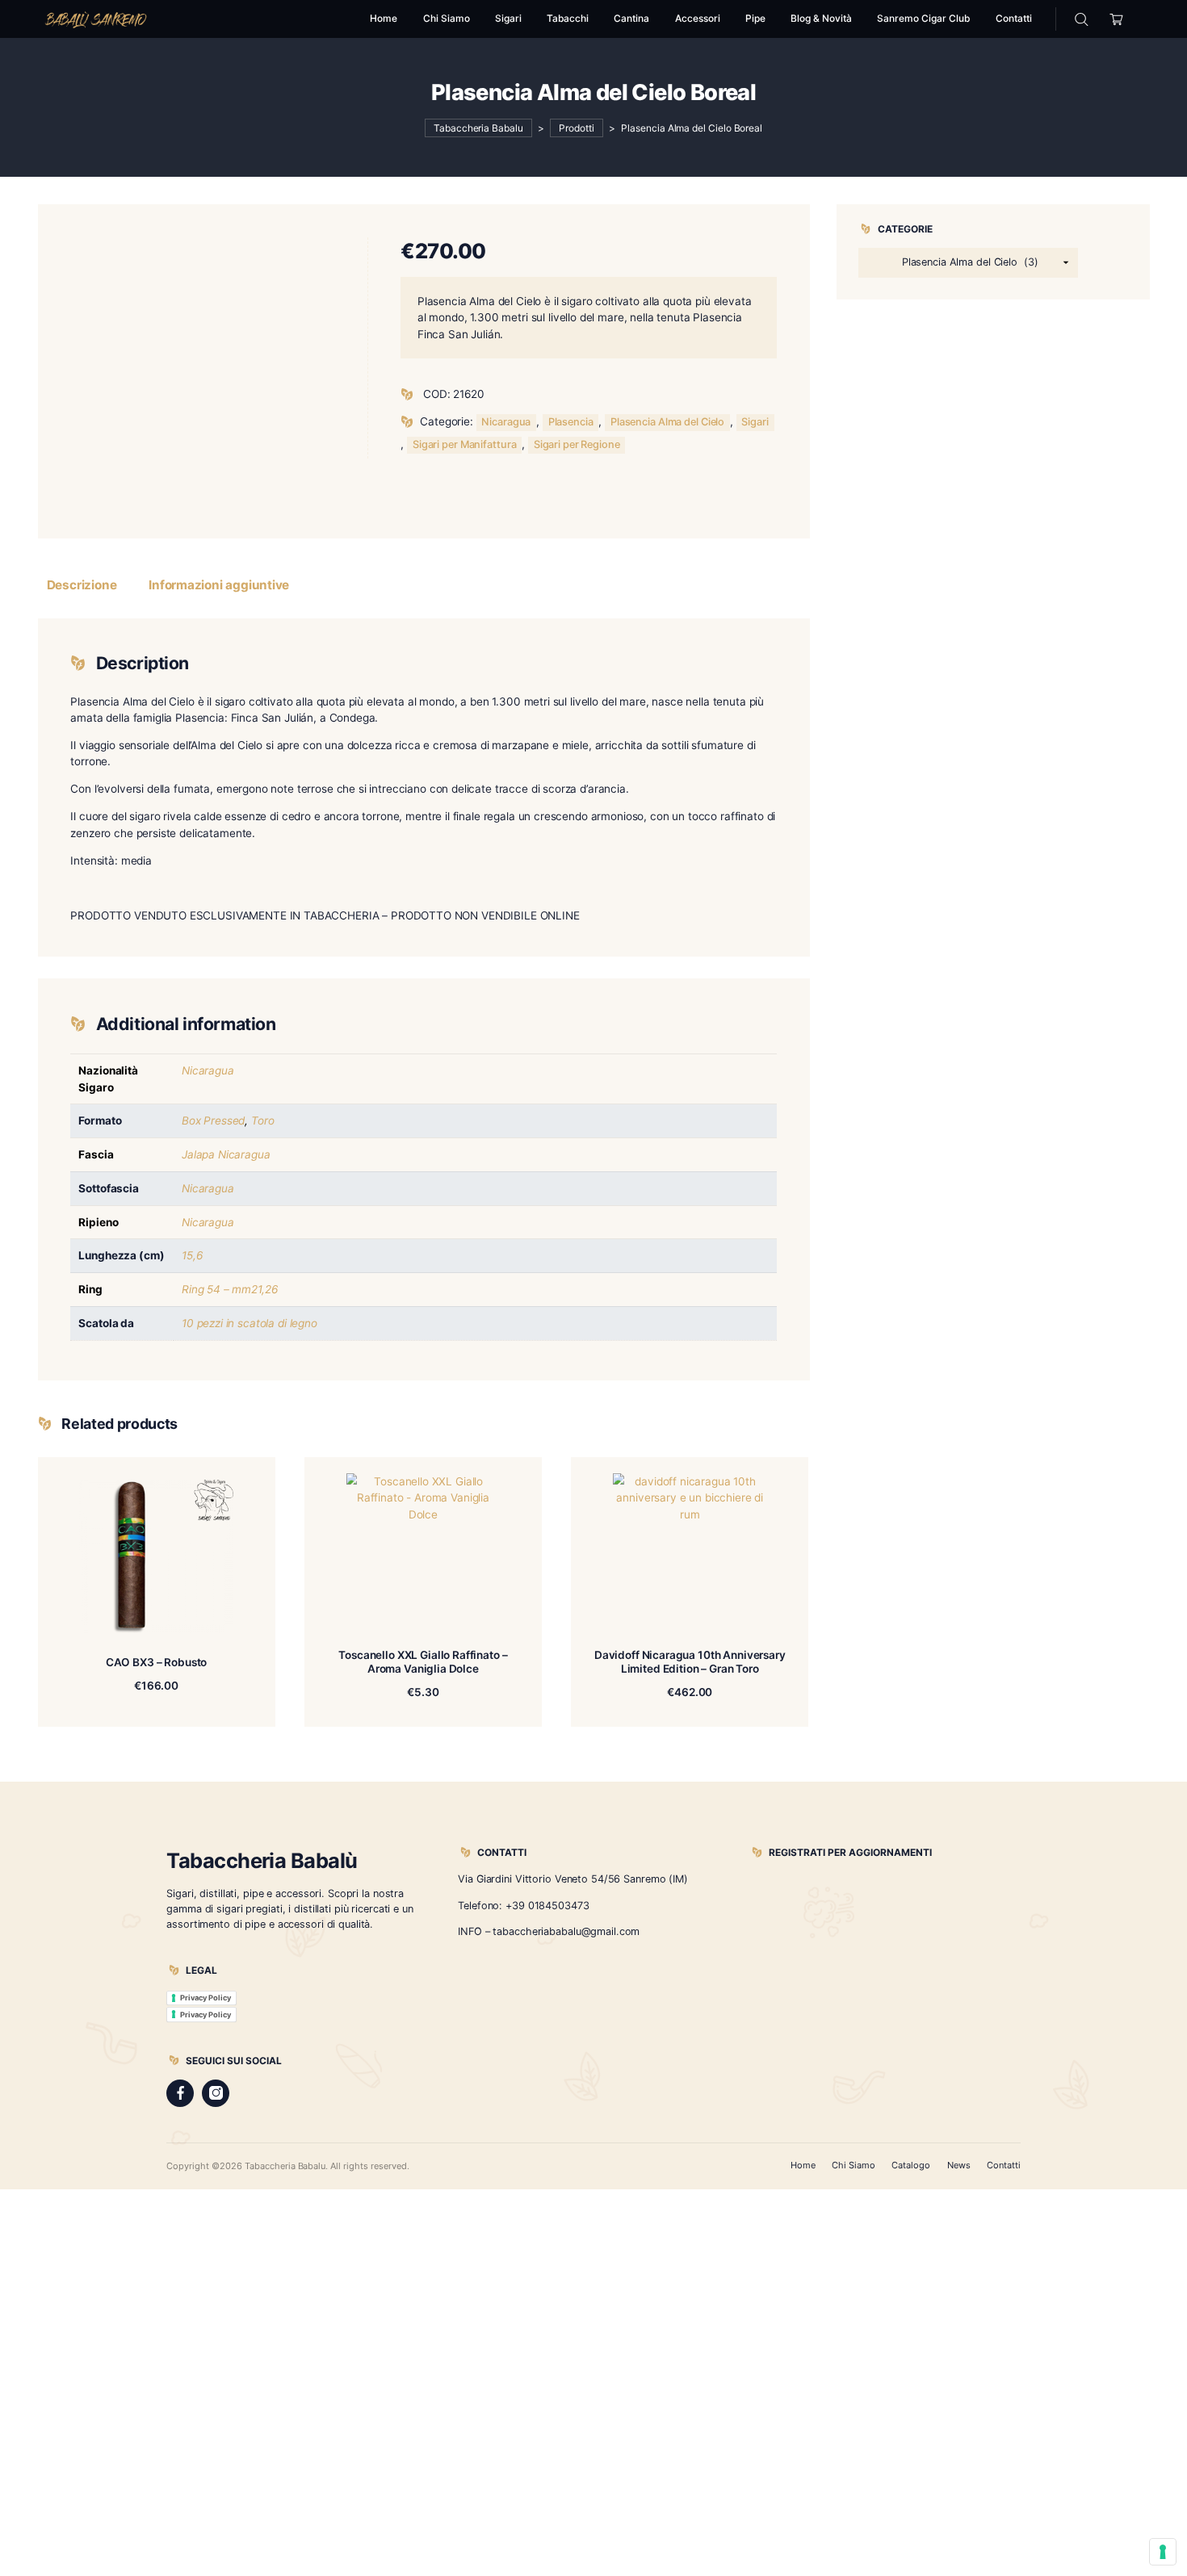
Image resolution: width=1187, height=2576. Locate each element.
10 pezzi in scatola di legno (250, 1323)
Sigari (755, 422)
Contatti (1004, 2165)
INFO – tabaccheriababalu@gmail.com (549, 1931)
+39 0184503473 (547, 1906)
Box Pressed (213, 1120)
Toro (262, 1120)
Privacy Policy (206, 1998)
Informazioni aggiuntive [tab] (219, 585)
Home (803, 2165)
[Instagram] (216, 2093)
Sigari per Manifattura (464, 444)
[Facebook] (180, 2093)
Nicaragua (506, 422)
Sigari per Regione (577, 444)
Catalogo (911, 2165)
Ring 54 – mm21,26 (229, 1289)
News (959, 2165)
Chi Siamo (854, 2165)
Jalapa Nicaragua (226, 1154)
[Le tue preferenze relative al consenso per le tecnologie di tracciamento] (1163, 2552)
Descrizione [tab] (82, 585)
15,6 (192, 1255)
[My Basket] (1117, 19)
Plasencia (571, 422)
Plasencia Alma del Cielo (667, 422)
